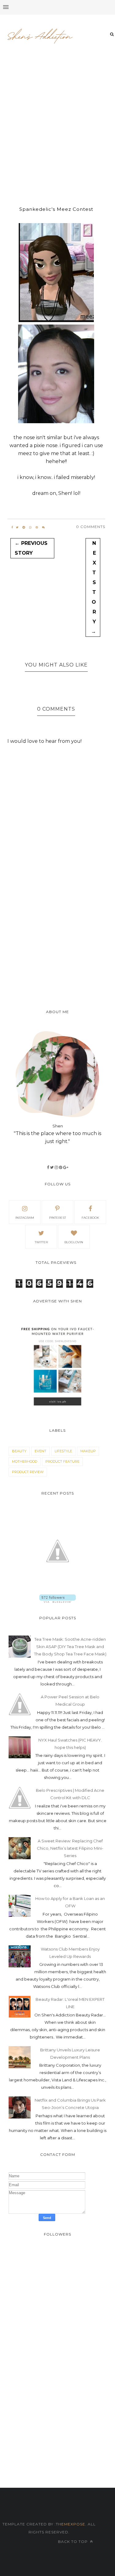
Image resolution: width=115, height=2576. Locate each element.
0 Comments (91, 527)
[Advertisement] (57, 127)
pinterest (57, 1218)
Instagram (25, 1218)
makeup (88, 1451)
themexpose (71, 2524)
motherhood (25, 1461)
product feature (62, 1461)
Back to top (73, 2542)
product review (28, 1472)
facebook (90, 1218)
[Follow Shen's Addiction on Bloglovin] (57, 1601)
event (40, 1451)
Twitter (41, 1242)
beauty (19, 1451)
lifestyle (63, 1451)
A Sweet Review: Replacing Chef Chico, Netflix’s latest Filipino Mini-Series (70, 1848)
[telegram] (24, 527)
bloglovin (74, 1242)
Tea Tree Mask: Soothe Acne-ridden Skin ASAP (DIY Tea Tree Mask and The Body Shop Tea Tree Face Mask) (70, 1647)
